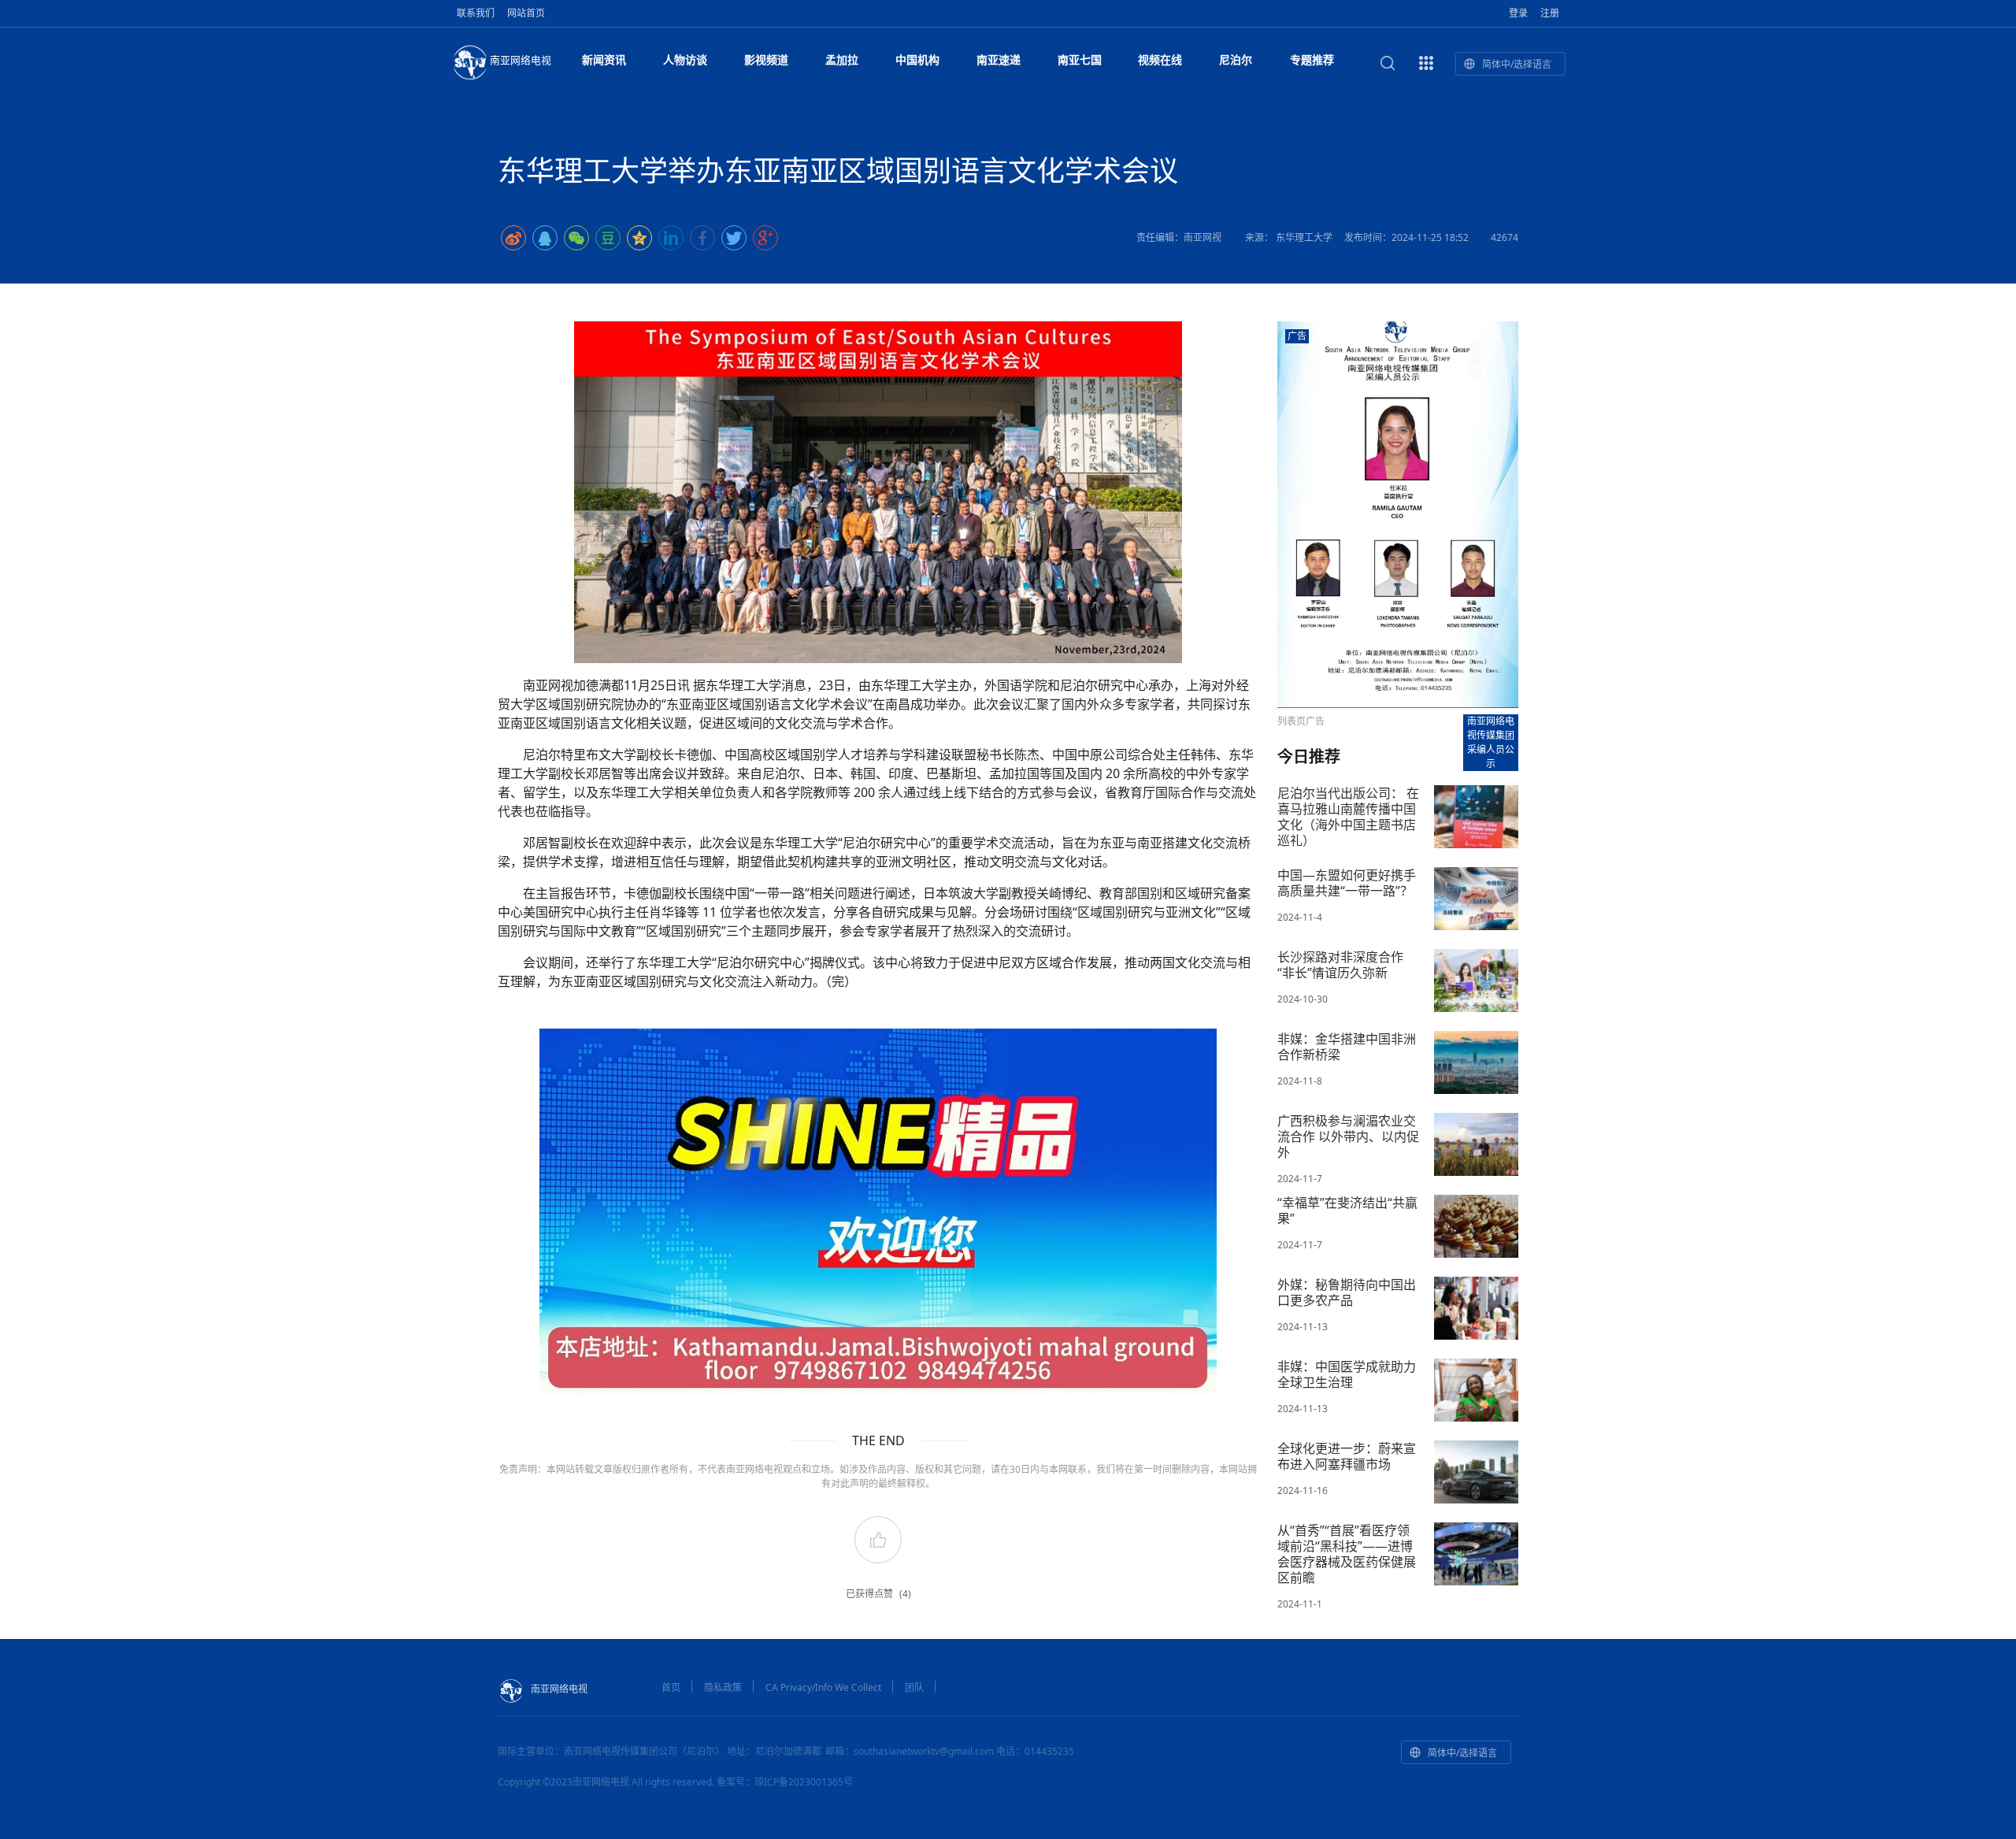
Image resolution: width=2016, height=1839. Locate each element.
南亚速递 (999, 59)
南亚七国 (1080, 59)
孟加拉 (842, 59)
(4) (905, 1594)
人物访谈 (685, 59)
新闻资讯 (604, 59)
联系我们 (476, 13)
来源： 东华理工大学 (1289, 237)
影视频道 (766, 59)
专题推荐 (1312, 59)
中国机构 (917, 59)
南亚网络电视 (521, 60)
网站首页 (526, 13)
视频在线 (1160, 59)
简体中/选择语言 (1517, 64)
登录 (1518, 13)
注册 (1550, 13)
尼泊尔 (1236, 59)
